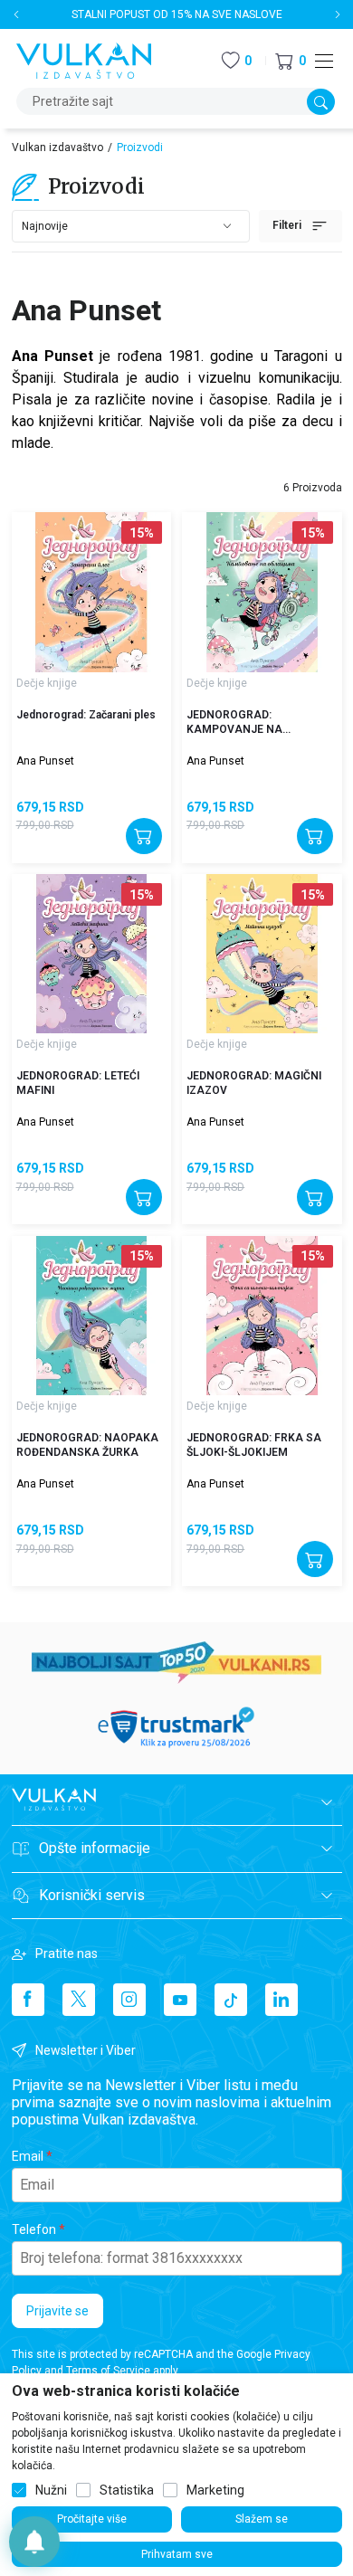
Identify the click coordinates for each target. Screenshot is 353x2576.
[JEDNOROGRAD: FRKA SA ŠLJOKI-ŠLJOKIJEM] (262, 1316)
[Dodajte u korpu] (144, 836)
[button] (291, 61)
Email (28, 2156)
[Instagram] (129, 2000)
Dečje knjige (47, 683)
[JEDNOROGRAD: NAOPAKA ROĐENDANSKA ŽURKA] (91, 1316)
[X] (79, 2000)
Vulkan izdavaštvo (57, 147)
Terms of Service (108, 2371)
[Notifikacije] (34, 2542)
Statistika (127, 2490)
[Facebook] (28, 2000)
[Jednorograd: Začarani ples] (91, 592)
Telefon (34, 2229)
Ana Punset (45, 761)
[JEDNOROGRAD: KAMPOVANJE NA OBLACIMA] (262, 592)
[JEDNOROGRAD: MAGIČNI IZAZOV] (262, 954)
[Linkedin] (281, 2000)
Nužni (51, 2490)
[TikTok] (231, 2000)
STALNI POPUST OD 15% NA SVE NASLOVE (177, 14)
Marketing (215, 2490)
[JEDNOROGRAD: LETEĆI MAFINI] (91, 954)
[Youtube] (180, 2000)
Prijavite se (57, 2311)
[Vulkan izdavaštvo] (84, 59)
